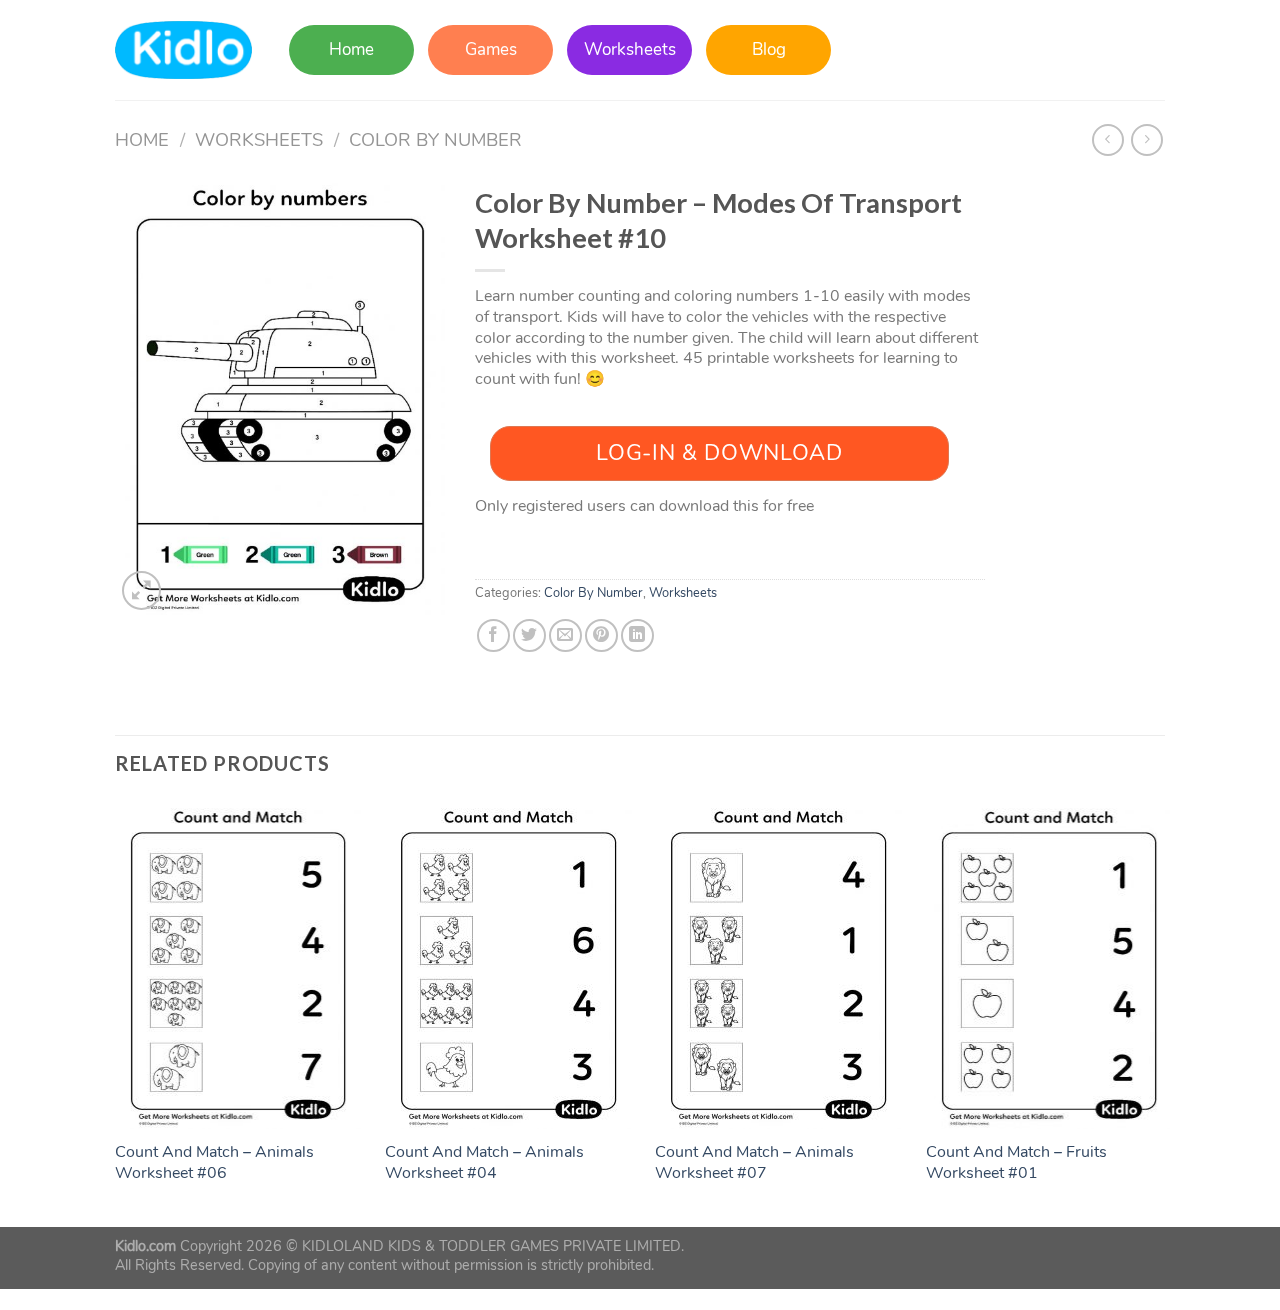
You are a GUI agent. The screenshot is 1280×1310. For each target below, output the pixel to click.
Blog (769, 49)
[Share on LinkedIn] (637, 635)
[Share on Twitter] (529, 635)
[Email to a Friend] (565, 635)
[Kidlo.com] (183, 50)
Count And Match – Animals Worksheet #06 (214, 1163)
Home (351, 49)
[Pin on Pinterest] (601, 635)
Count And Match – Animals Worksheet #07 (754, 1163)
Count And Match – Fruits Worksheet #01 (1016, 1163)
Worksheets (630, 49)
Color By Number (435, 139)
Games (491, 49)
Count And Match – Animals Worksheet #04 (484, 1163)
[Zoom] (141, 590)
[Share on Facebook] (493, 635)
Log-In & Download (719, 453)
